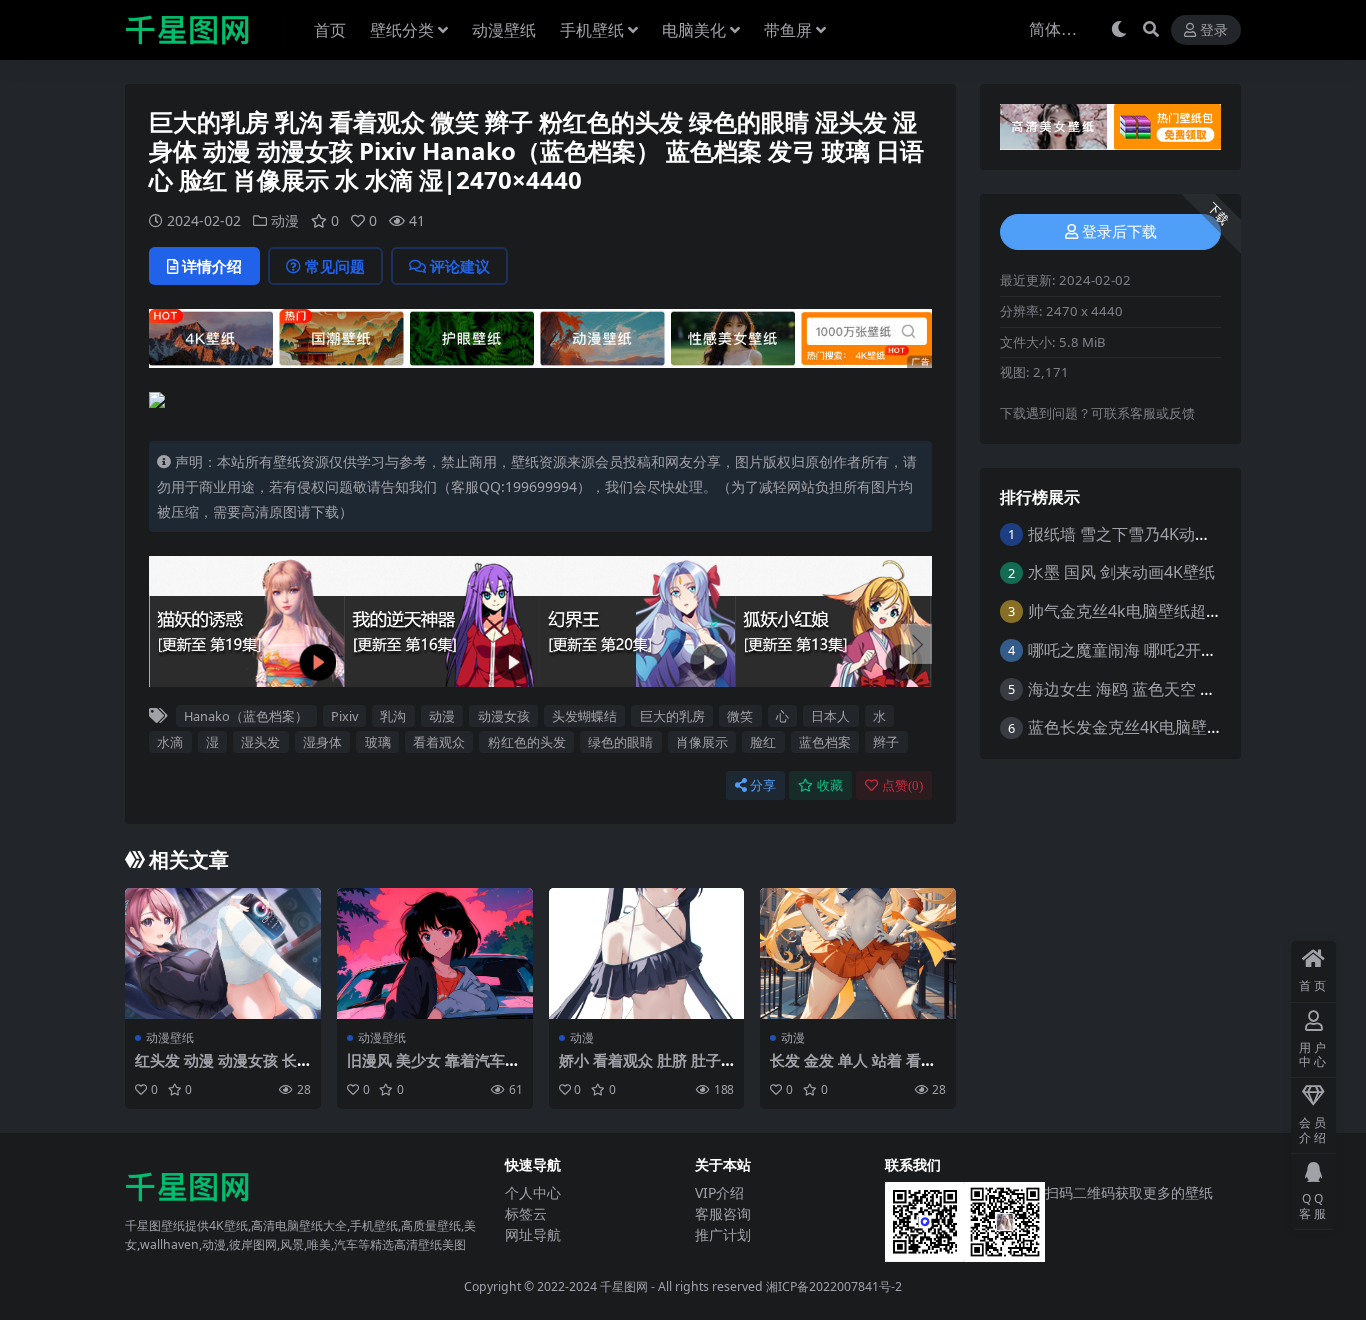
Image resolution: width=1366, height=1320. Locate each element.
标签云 (526, 1213)
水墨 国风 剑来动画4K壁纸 (1121, 572)
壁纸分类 (402, 30)
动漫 (285, 220)
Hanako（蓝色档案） (246, 716)
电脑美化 (694, 30)
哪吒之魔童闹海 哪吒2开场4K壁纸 (1148, 650)
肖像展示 (702, 742)
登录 (1214, 30)
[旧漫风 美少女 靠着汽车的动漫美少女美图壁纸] (435, 953)
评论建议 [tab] (460, 266)
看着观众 (439, 742)
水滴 (170, 742)
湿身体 (322, 742)
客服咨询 (723, 1213)
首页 (330, 30)
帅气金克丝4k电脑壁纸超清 (1125, 611)
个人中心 (533, 1192)
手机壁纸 (592, 30)
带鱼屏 (788, 30)
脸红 (763, 742)
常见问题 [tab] (335, 266)
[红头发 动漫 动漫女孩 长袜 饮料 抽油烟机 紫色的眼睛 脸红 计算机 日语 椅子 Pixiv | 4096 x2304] (223, 953)
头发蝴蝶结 (584, 716)
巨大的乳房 (672, 716)
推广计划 (723, 1234)
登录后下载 (1119, 232)
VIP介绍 (719, 1192)
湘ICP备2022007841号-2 (834, 1286)
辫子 (886, 742)
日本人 (830, 716)
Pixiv (344, 716)
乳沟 (393, 716)
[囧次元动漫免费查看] (540, 337)
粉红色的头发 (527, 742)
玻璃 (378, 742)
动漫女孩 (504, 716)
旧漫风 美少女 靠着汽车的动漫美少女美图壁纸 (433, 1069)
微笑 (740, 716)
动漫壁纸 (504, 30)
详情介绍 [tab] (212, 266)
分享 (763, 785)
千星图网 (622, 1286)
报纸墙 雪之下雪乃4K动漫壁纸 (1135, 534)
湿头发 (260, 742)
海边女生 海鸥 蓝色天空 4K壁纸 (1139, 689)
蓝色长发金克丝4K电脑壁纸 (1125, 727)
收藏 (830, 785)
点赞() (902, 785)
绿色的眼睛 (620, 742)
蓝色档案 (825, 742)
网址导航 (533, 1234)
